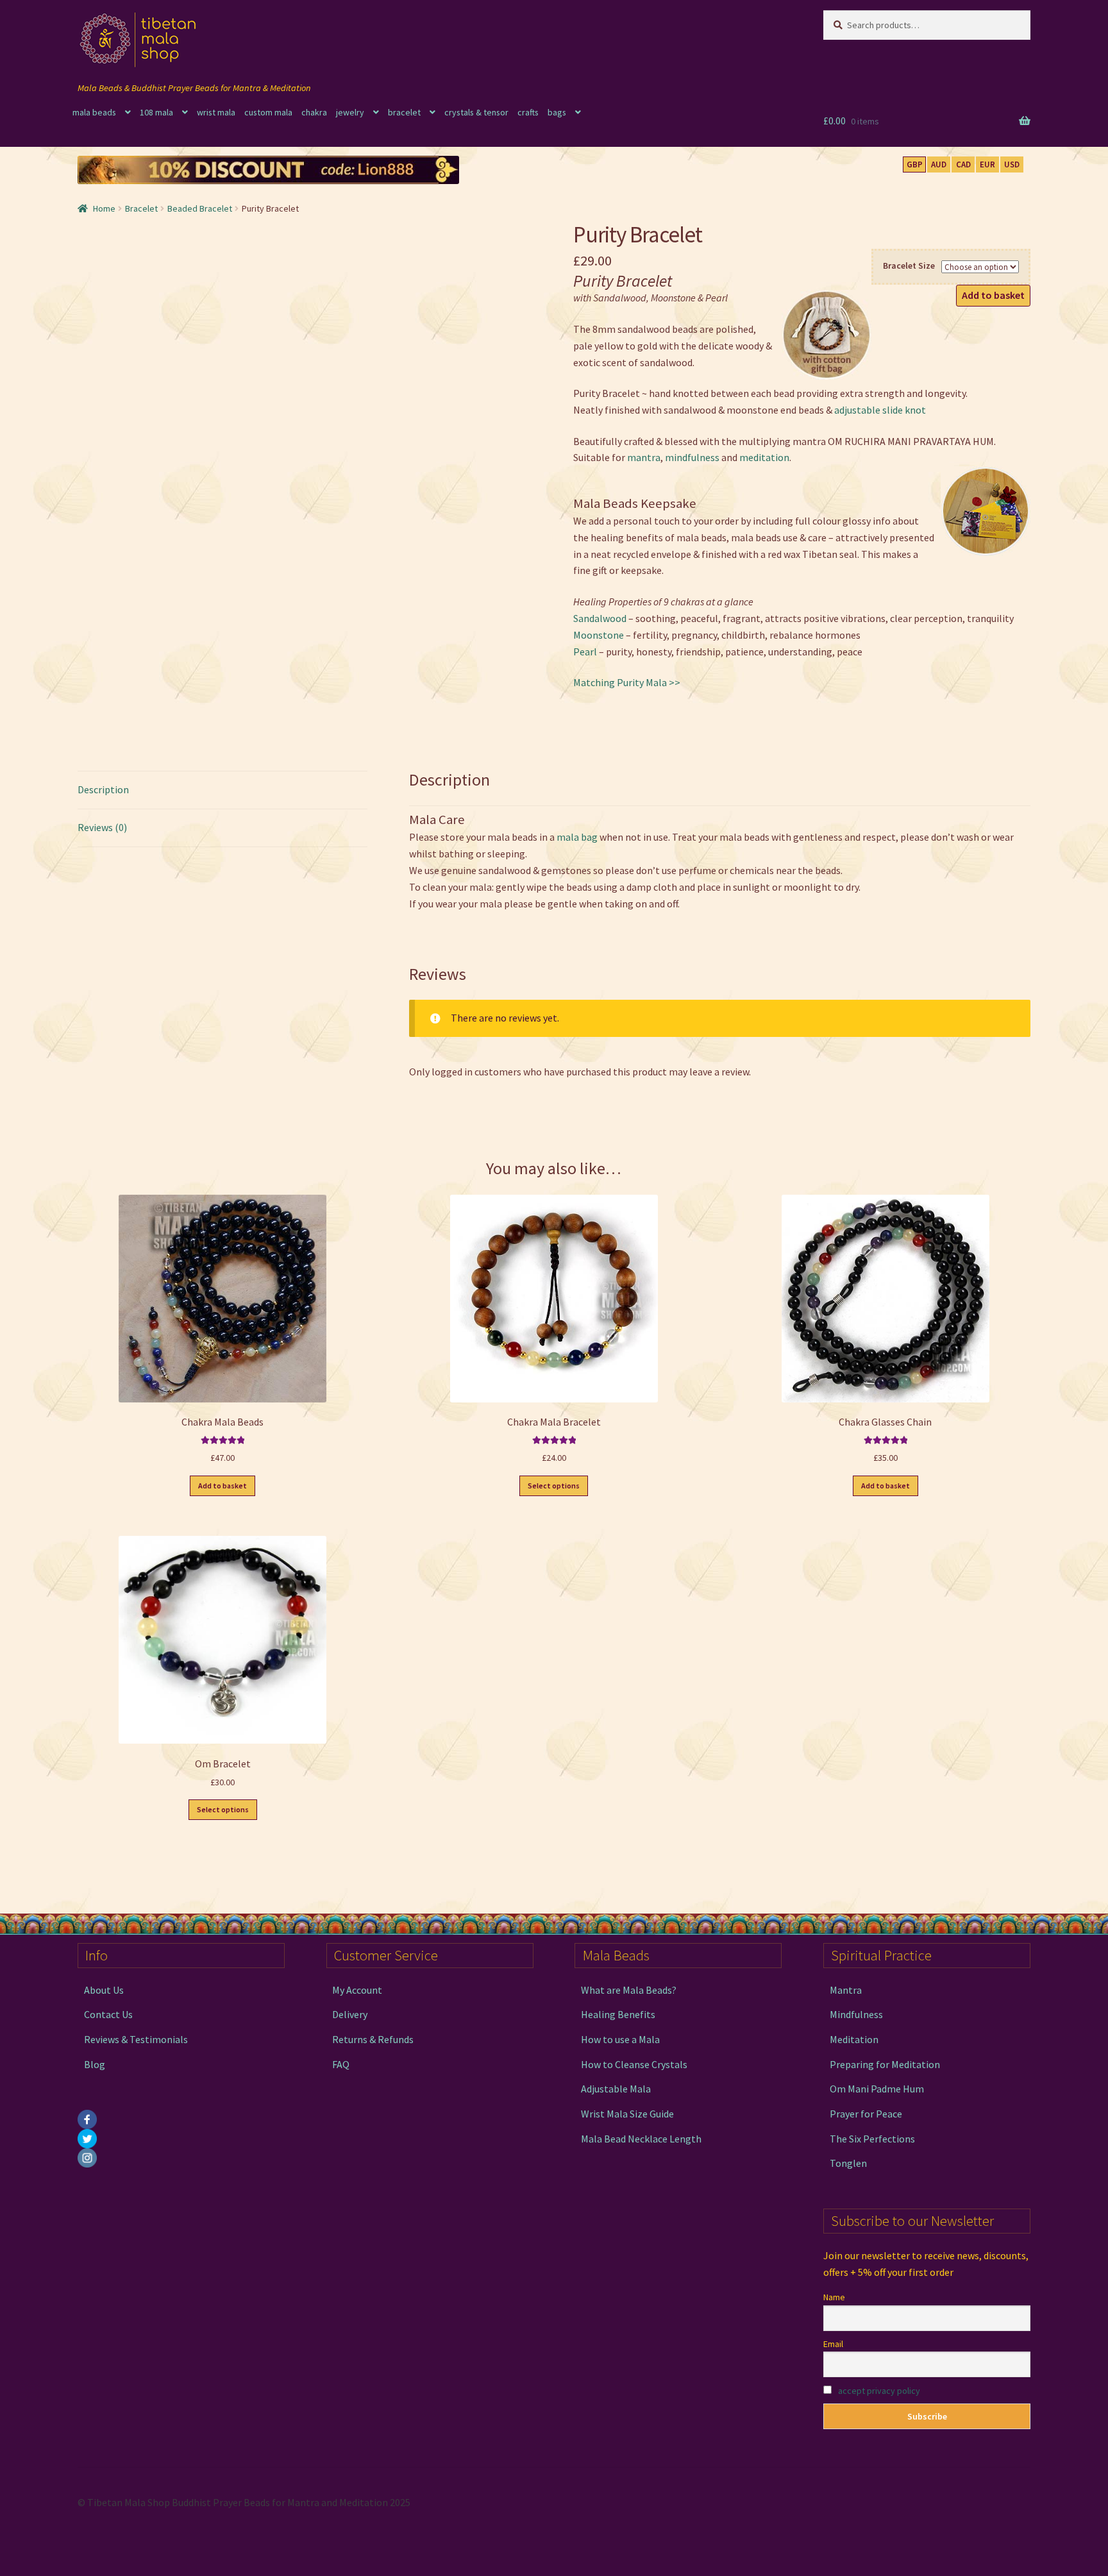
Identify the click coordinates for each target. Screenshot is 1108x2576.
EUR (987, 164)
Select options (554, 1486)
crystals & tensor (476, 112)
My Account (357, 1990)
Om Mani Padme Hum (877, 2089)
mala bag (577, 837)
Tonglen (848, 2163)
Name (834, 2297)
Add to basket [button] (222, 1486)
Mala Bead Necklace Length (641, 2139)
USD (1012, 164)
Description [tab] (103, 789)
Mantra (846, 1990)
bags (557, 112)
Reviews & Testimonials (136, 2039)
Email (833, 2344)
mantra (644, 457)
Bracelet (141, 208)
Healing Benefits (618, 2014)
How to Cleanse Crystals (634, 2064)
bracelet (404, 112)
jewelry (350, 112)
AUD (939, 164)
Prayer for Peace (866, 2114)
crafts (528, 112)
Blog (95, 2064)
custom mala (268, 112)
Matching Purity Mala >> (627, 682)
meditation (764, 457)
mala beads (94, 112)
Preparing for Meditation (885, 2064)
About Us (104, 1990)
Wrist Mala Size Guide (627, 2114)
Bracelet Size (909, 265)
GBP (915, 164)
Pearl (585, 652)
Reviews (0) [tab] (102, 827)
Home (104, 208)
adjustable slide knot (880, 410)
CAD (963, 164)
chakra (314, 112)
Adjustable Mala (616, 2089)
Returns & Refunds (373, 2039)
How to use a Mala (620, 2039)
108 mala (156, 112)
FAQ (341, 2064)
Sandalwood (600, 618)
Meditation (854, 2039)
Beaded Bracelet (200, 208)
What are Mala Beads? (629, 1990)
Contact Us (108, 2014)
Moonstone (599, 635)
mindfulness (692, 457)
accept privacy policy (879, 2391)
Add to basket (993, 295)
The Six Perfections (872, 2139)
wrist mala (216, 112)
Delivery (350, 2014)
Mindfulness (856, 2014)
